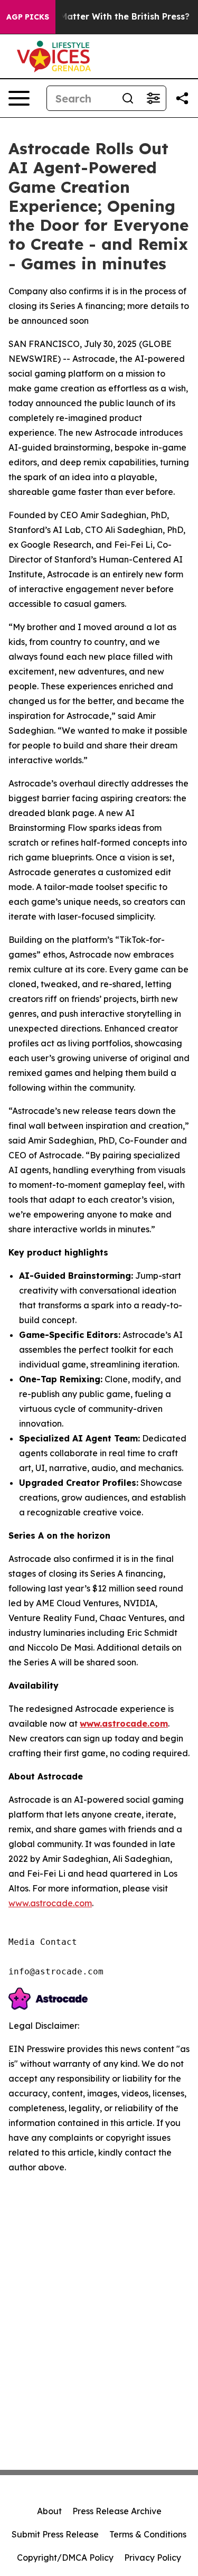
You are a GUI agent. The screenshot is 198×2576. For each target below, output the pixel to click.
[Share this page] (182, 98)
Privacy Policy (153, 2558)
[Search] (128, 98)
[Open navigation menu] (19, 98)
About (49, 2511)
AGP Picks (28, 17)
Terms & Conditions (148, 2534)
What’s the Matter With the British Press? (100, 17)
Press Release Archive (117, 2511)
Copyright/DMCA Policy (65, 2558)
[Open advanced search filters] (153, 98)
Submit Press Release (55, 2534)
